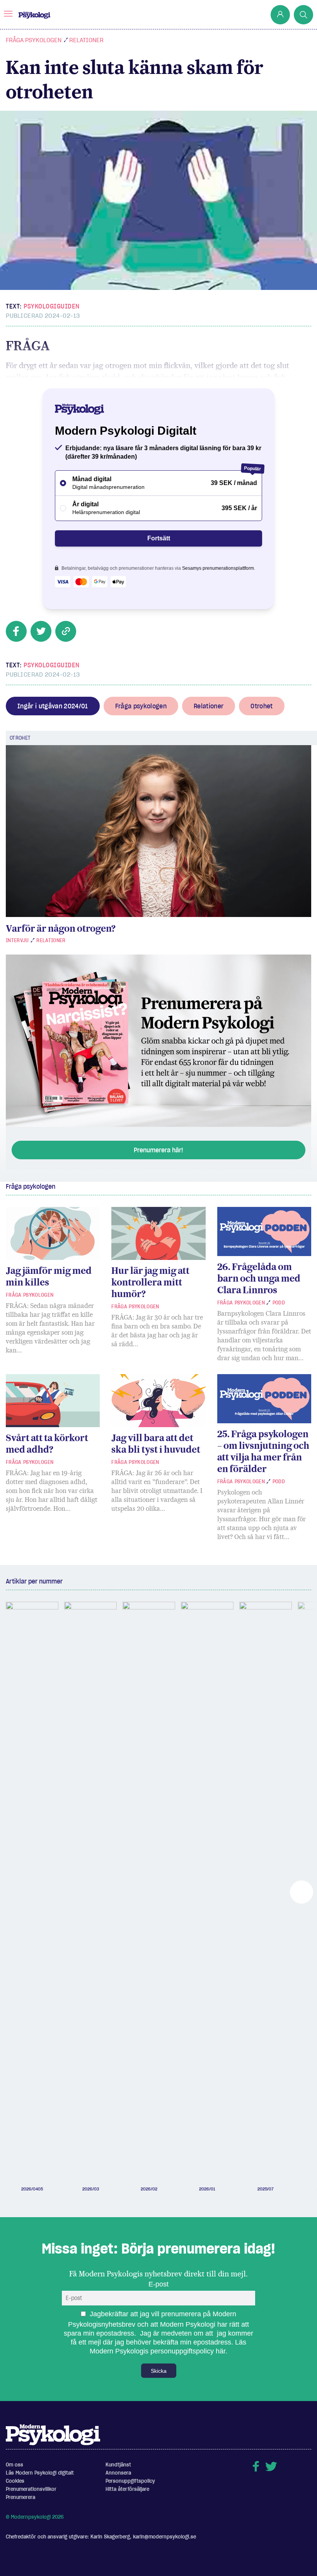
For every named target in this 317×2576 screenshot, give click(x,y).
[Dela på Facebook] (16, 631)
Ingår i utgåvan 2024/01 (53, 706)
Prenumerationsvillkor (31, 2489)
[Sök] (303, 15)
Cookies (15, 2481)
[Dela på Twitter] (41, 631)
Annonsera (118, 2473)
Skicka (159, 2371)
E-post (158, 2284)
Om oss (14, 2465)
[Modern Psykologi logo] (53, 2434)
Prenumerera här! (158, 1150)
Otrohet (262, 706)
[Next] (302, 1892)
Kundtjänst (118, 2465)
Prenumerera (20, 2497)
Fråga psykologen (34, 40)
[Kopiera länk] (66, 631)
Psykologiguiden (52, 306)
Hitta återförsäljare (127, 2489)
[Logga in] (280, 15)
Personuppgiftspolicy (130, 2481)
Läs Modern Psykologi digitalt (40, 2473)
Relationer (86, 40)
